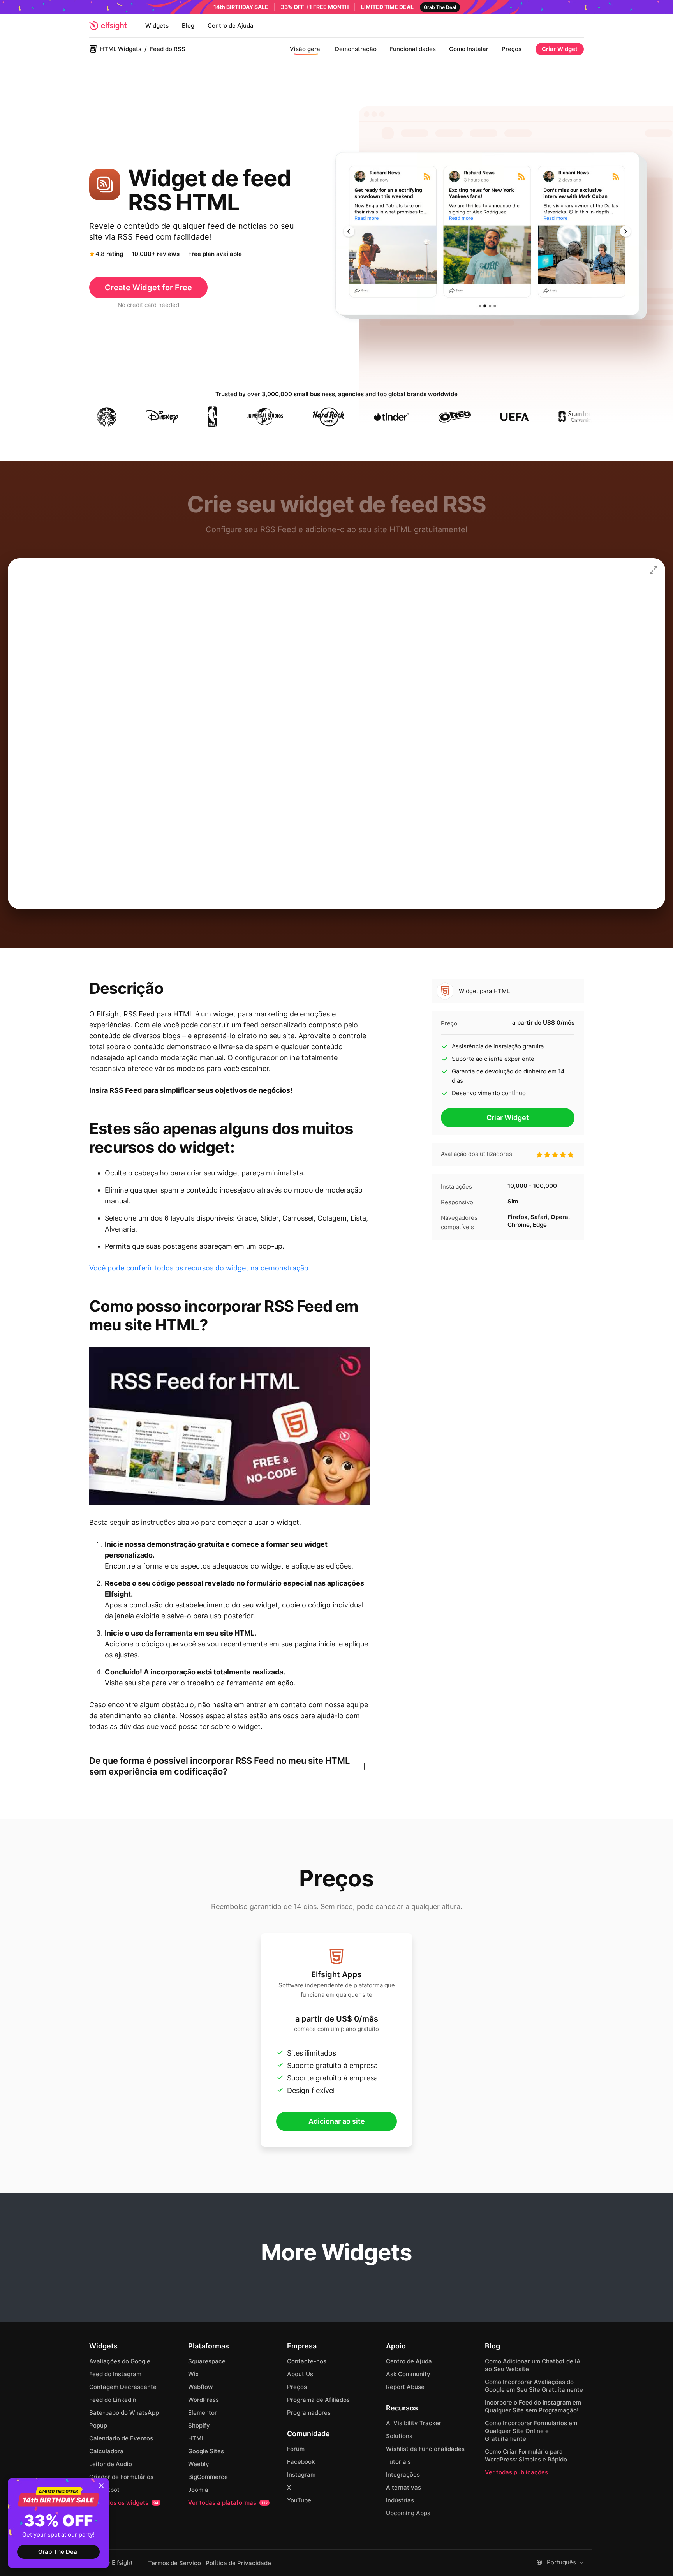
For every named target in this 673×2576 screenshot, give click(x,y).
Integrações (403, 2475)
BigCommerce (208, 2477)
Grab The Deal (58, 2552)
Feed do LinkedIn (113, 2400)
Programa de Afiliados (318, 2400)
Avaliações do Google (120, 2361)
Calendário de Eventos (121, 2438)
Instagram (301, 2475)
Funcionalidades (413, 49)
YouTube (299, 2500)
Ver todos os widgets (124, 2503)
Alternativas (403, 2487)
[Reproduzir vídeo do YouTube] (230, 1426)
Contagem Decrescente (123, 2387)
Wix (193, 2374)
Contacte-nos (307, 2361)
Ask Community (408, 2374)
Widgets (157, 26)
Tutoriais (398, 2462)
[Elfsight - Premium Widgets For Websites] (108, 26)
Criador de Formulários (121, 2477)
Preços (512, 49)
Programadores (309, 2413)
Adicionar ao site (337, 2121)
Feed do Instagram (115, 2374)
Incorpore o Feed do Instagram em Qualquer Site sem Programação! (533, 2406)
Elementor (203, 2413)
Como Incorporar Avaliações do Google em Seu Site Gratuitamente (534, 2386)
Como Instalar (469, 49)
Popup (98, 2425)
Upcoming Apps (408, 2513)
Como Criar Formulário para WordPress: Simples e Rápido (526, 2455)
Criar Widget (560, 49)
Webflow (200, 2387)
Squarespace (207, 2361)
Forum (296, 2449)
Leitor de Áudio (111, 2464)
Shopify (199, 2425)
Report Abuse (405, 2387)
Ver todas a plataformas (228, 2503)
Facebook (301, 2462)
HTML (196, 2438)
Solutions (399, 2436)
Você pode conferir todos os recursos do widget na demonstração (199, 1268)
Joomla (198, 2490)
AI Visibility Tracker (414, 2423)
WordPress (203, 2400)
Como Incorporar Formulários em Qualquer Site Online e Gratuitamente (531, 2431)
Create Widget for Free (148, 288)
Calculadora (106, 2451)
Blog (188, 26)
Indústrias (400, 2500)
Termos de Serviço (174, 2563)
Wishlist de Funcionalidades (425, 2449)
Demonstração (356, 49)
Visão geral (306, 49)
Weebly (199, 2464)
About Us (300, 2374)
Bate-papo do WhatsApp (124, 2413)
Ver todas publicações (516, 2472)
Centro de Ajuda (231, 26)
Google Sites (206, 2451)
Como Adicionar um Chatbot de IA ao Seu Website (533, 2365)
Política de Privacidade (238, 2563)
